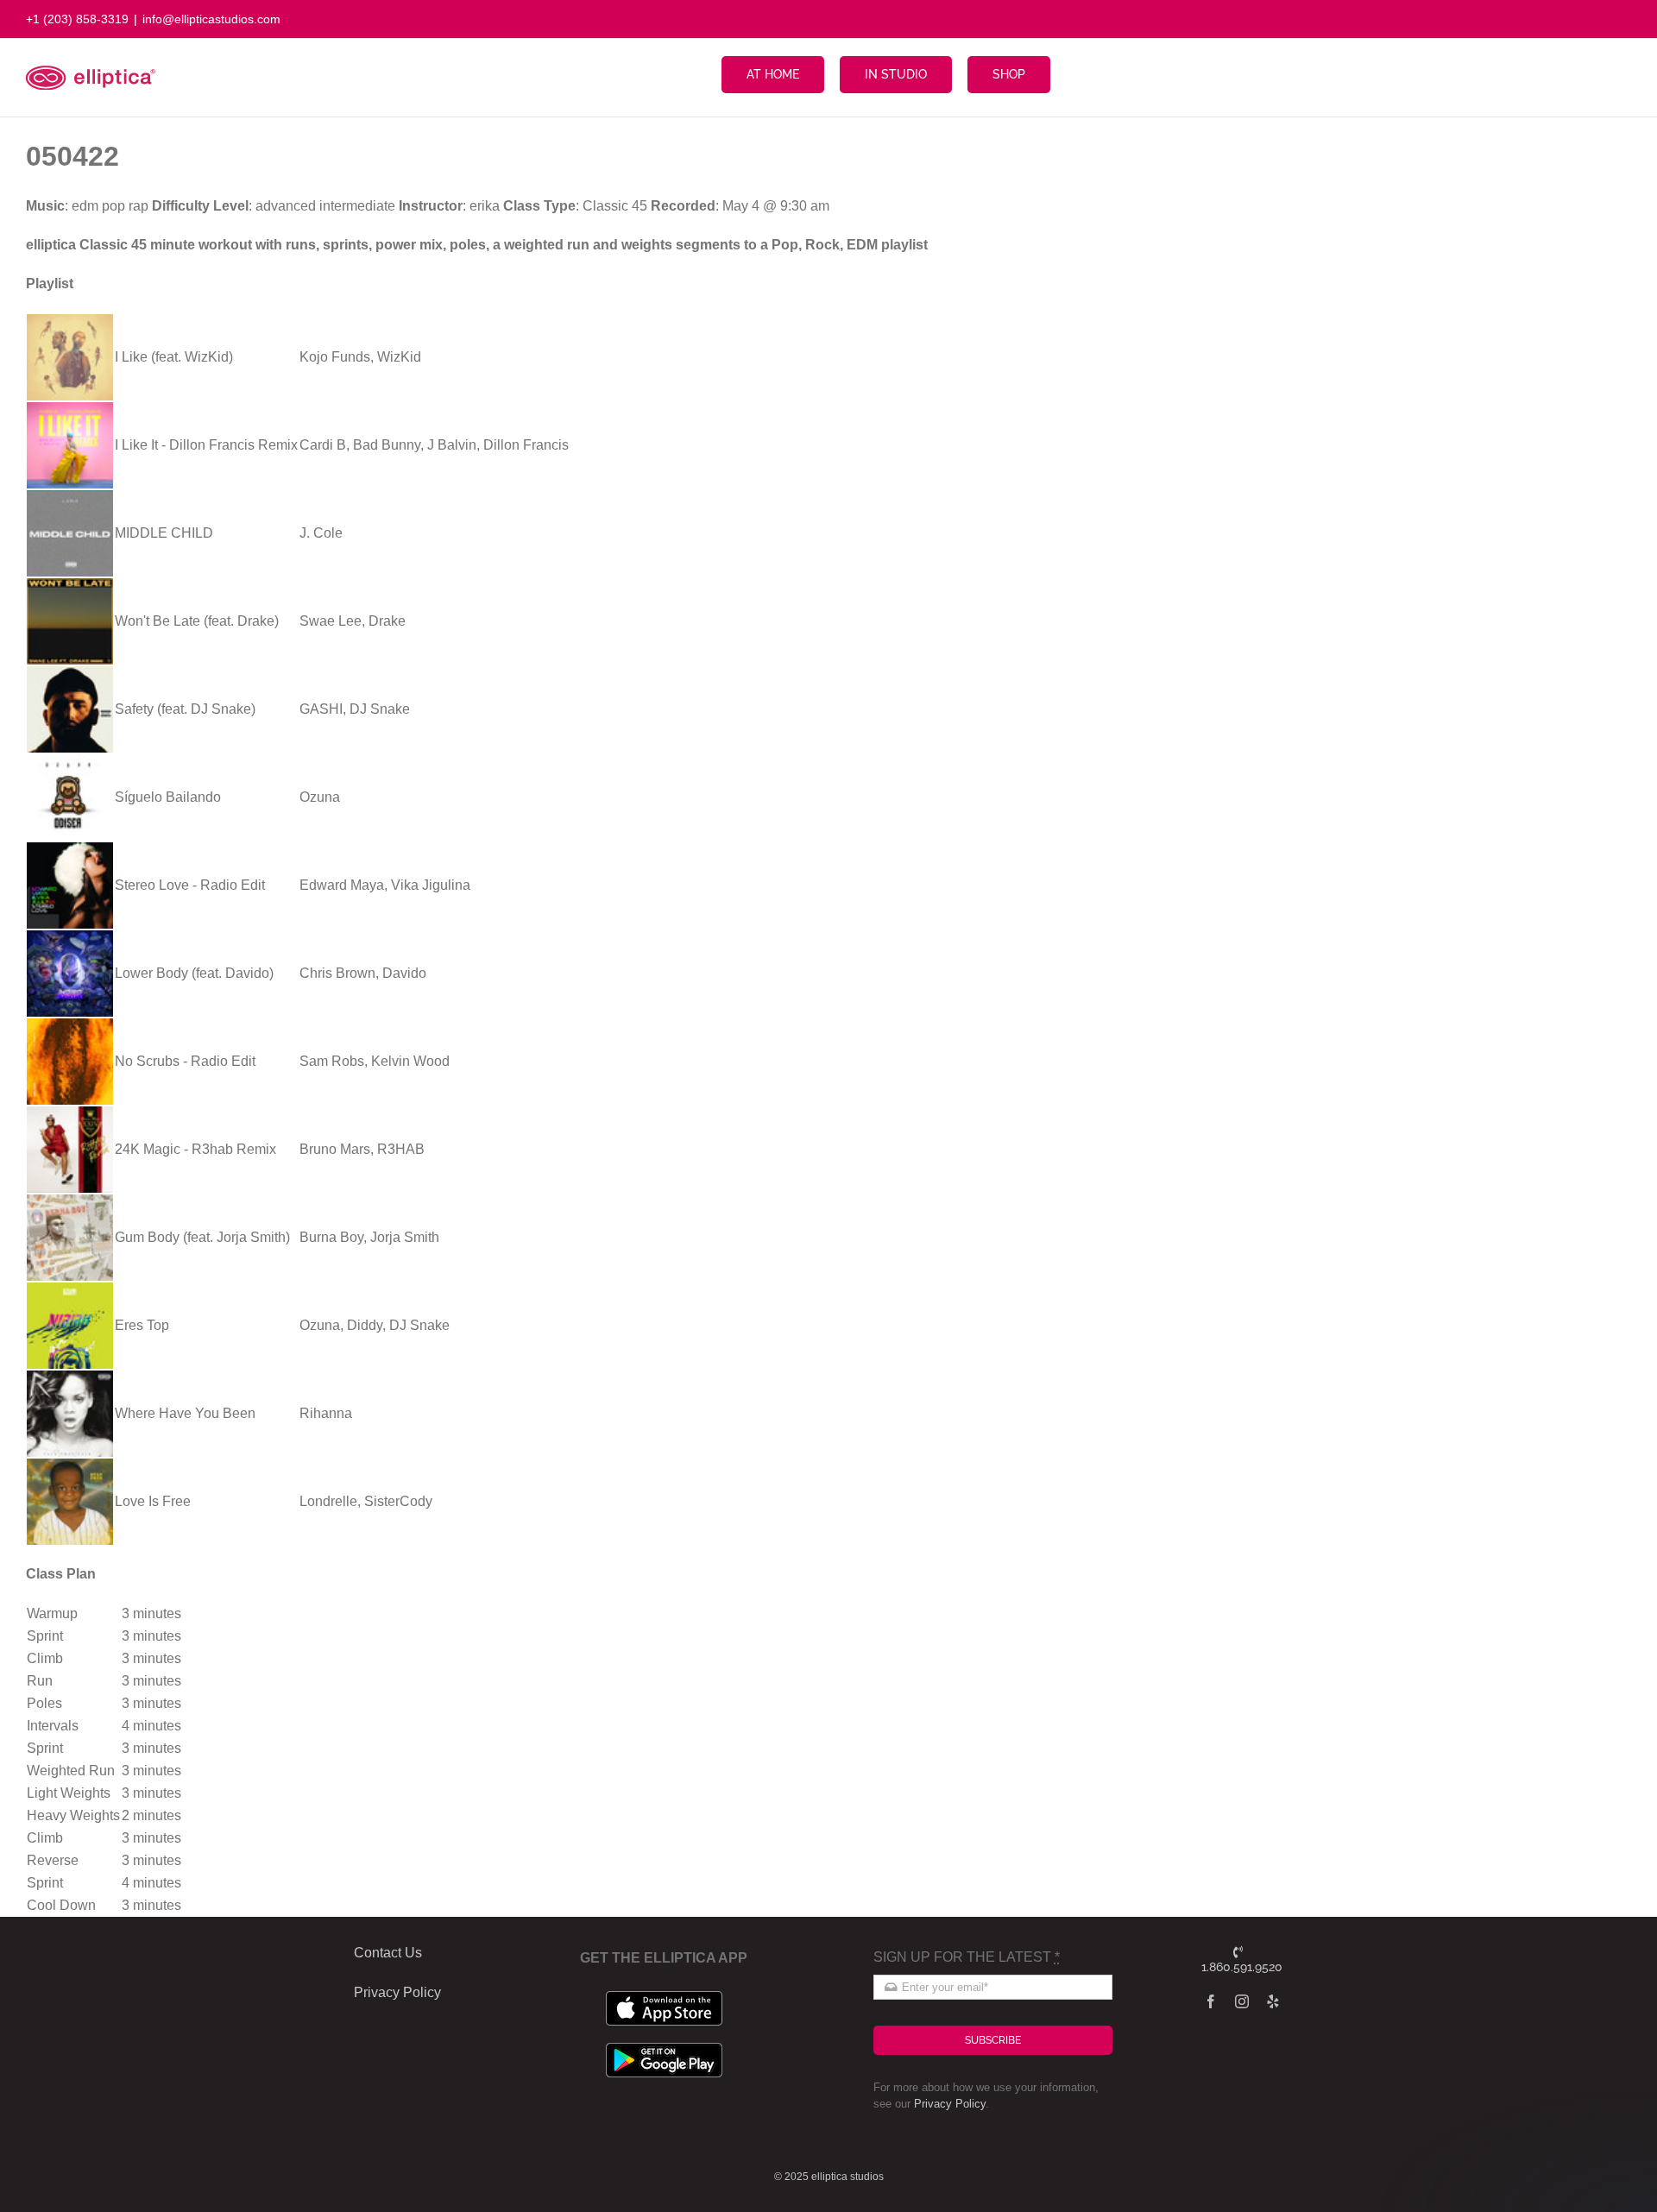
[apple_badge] (664, 1998)
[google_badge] (664, 2049)
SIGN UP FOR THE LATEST (967, 1957)
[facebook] (1211, 2001)
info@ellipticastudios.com (211, 19)
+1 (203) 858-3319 (77, 19)
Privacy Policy (950, 2104)
